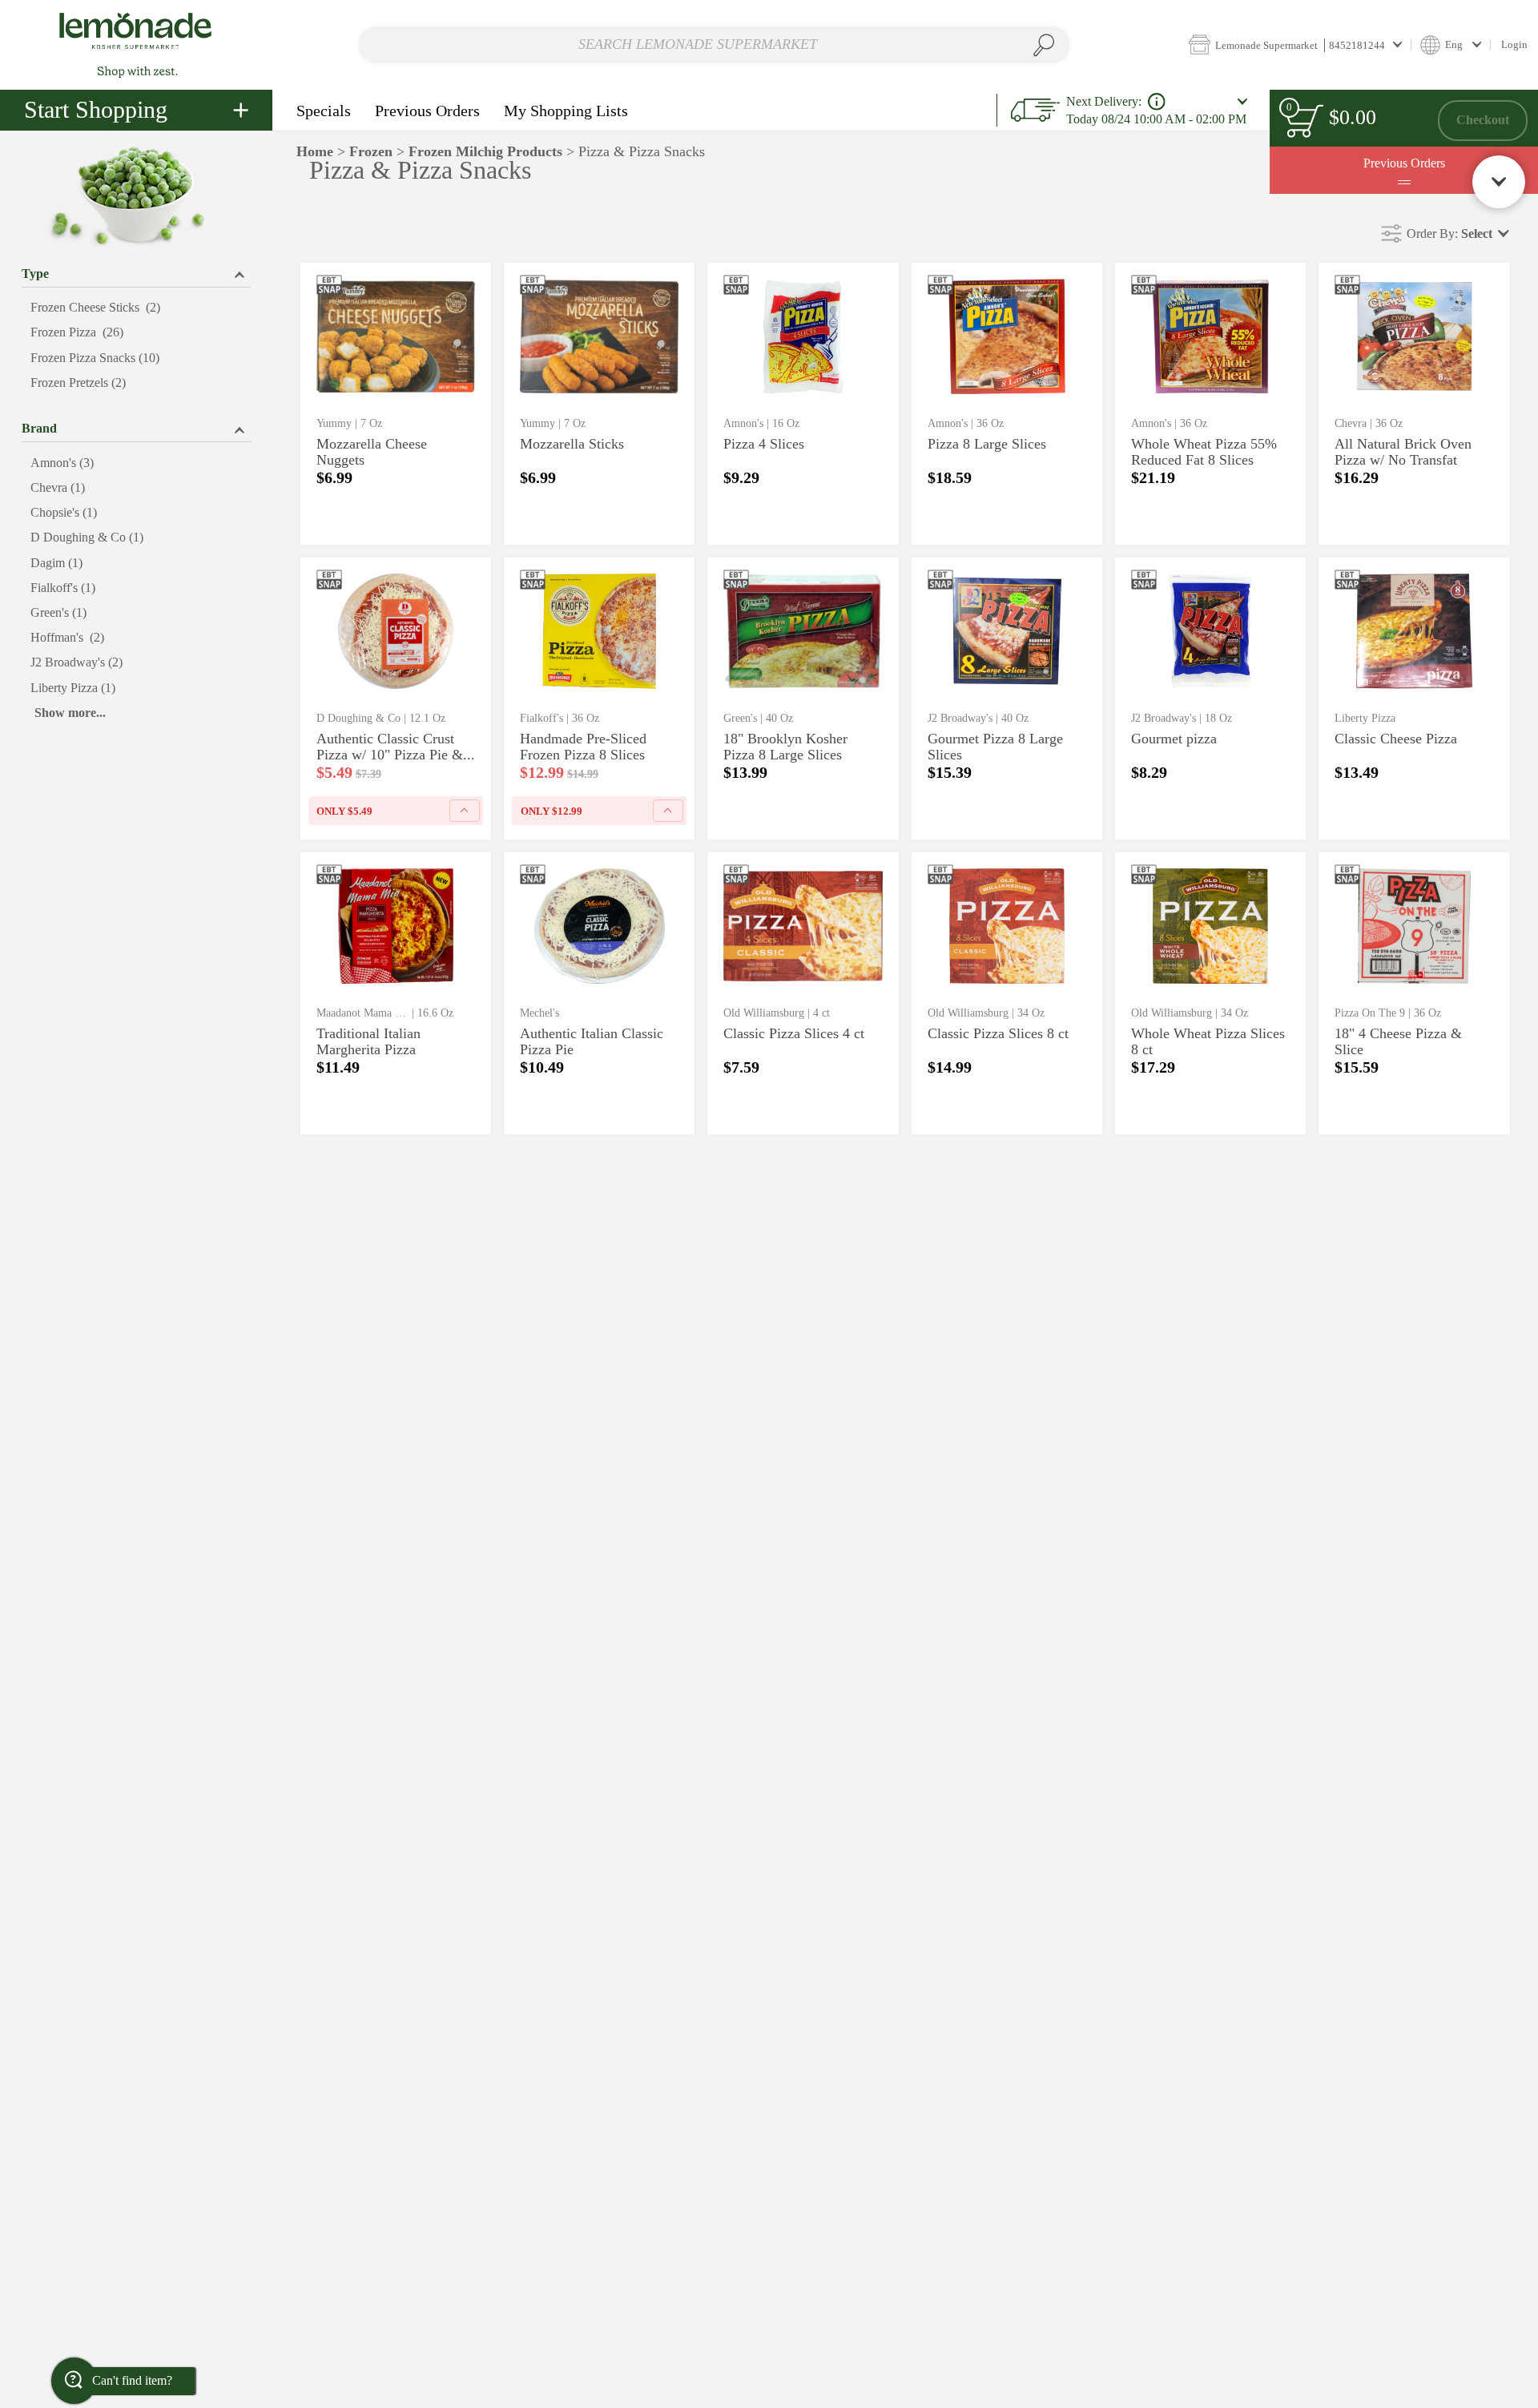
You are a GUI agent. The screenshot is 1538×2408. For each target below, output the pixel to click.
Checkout (1483, 120)
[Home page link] (136, 44)
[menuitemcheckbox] (136, 308)
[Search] (1044, 45)
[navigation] (136, 110)
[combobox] (714, 45)
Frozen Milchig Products (485, 151)
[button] (1295, 44)
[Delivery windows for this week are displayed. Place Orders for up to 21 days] (1157, 102)
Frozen (371, 151)
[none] (396, 404)
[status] (1304, 121)
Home (315, 151)
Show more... (70, 713)
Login (1514, 44)
